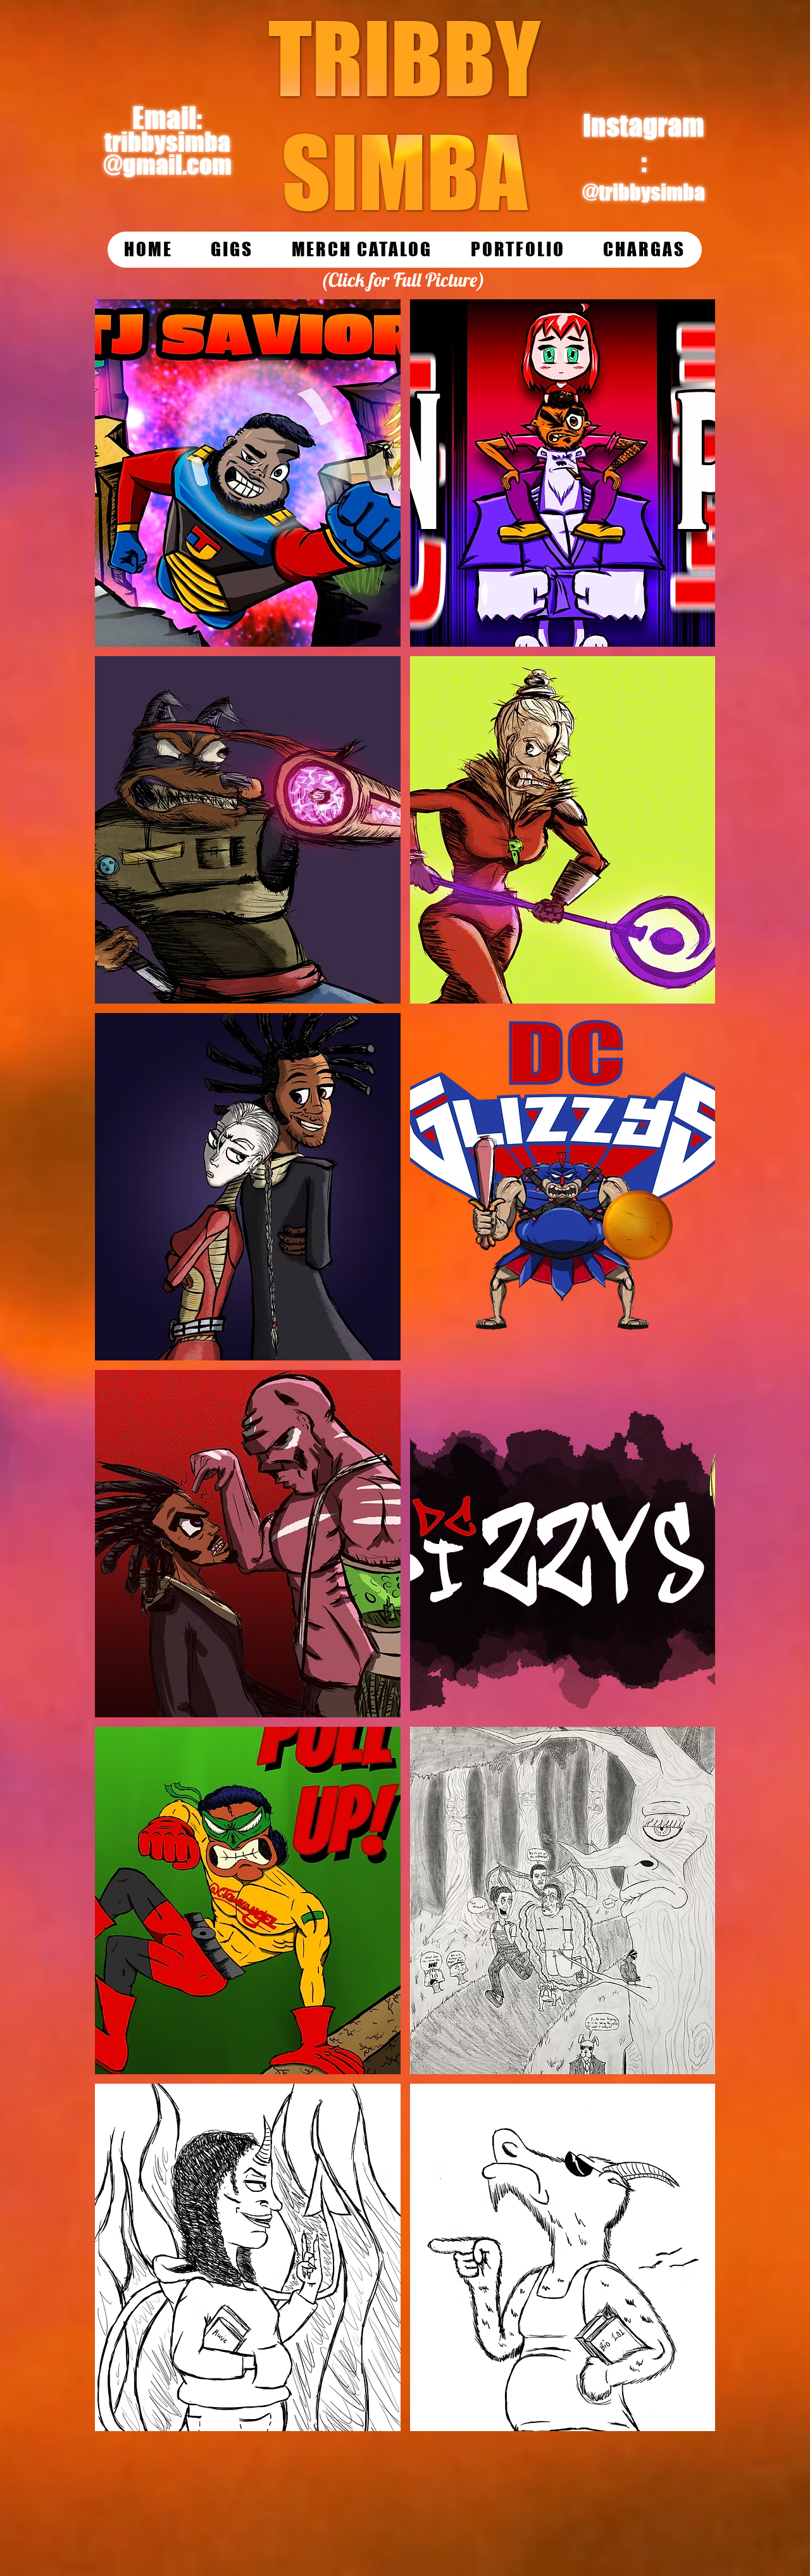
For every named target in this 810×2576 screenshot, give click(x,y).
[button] (248, 473)
